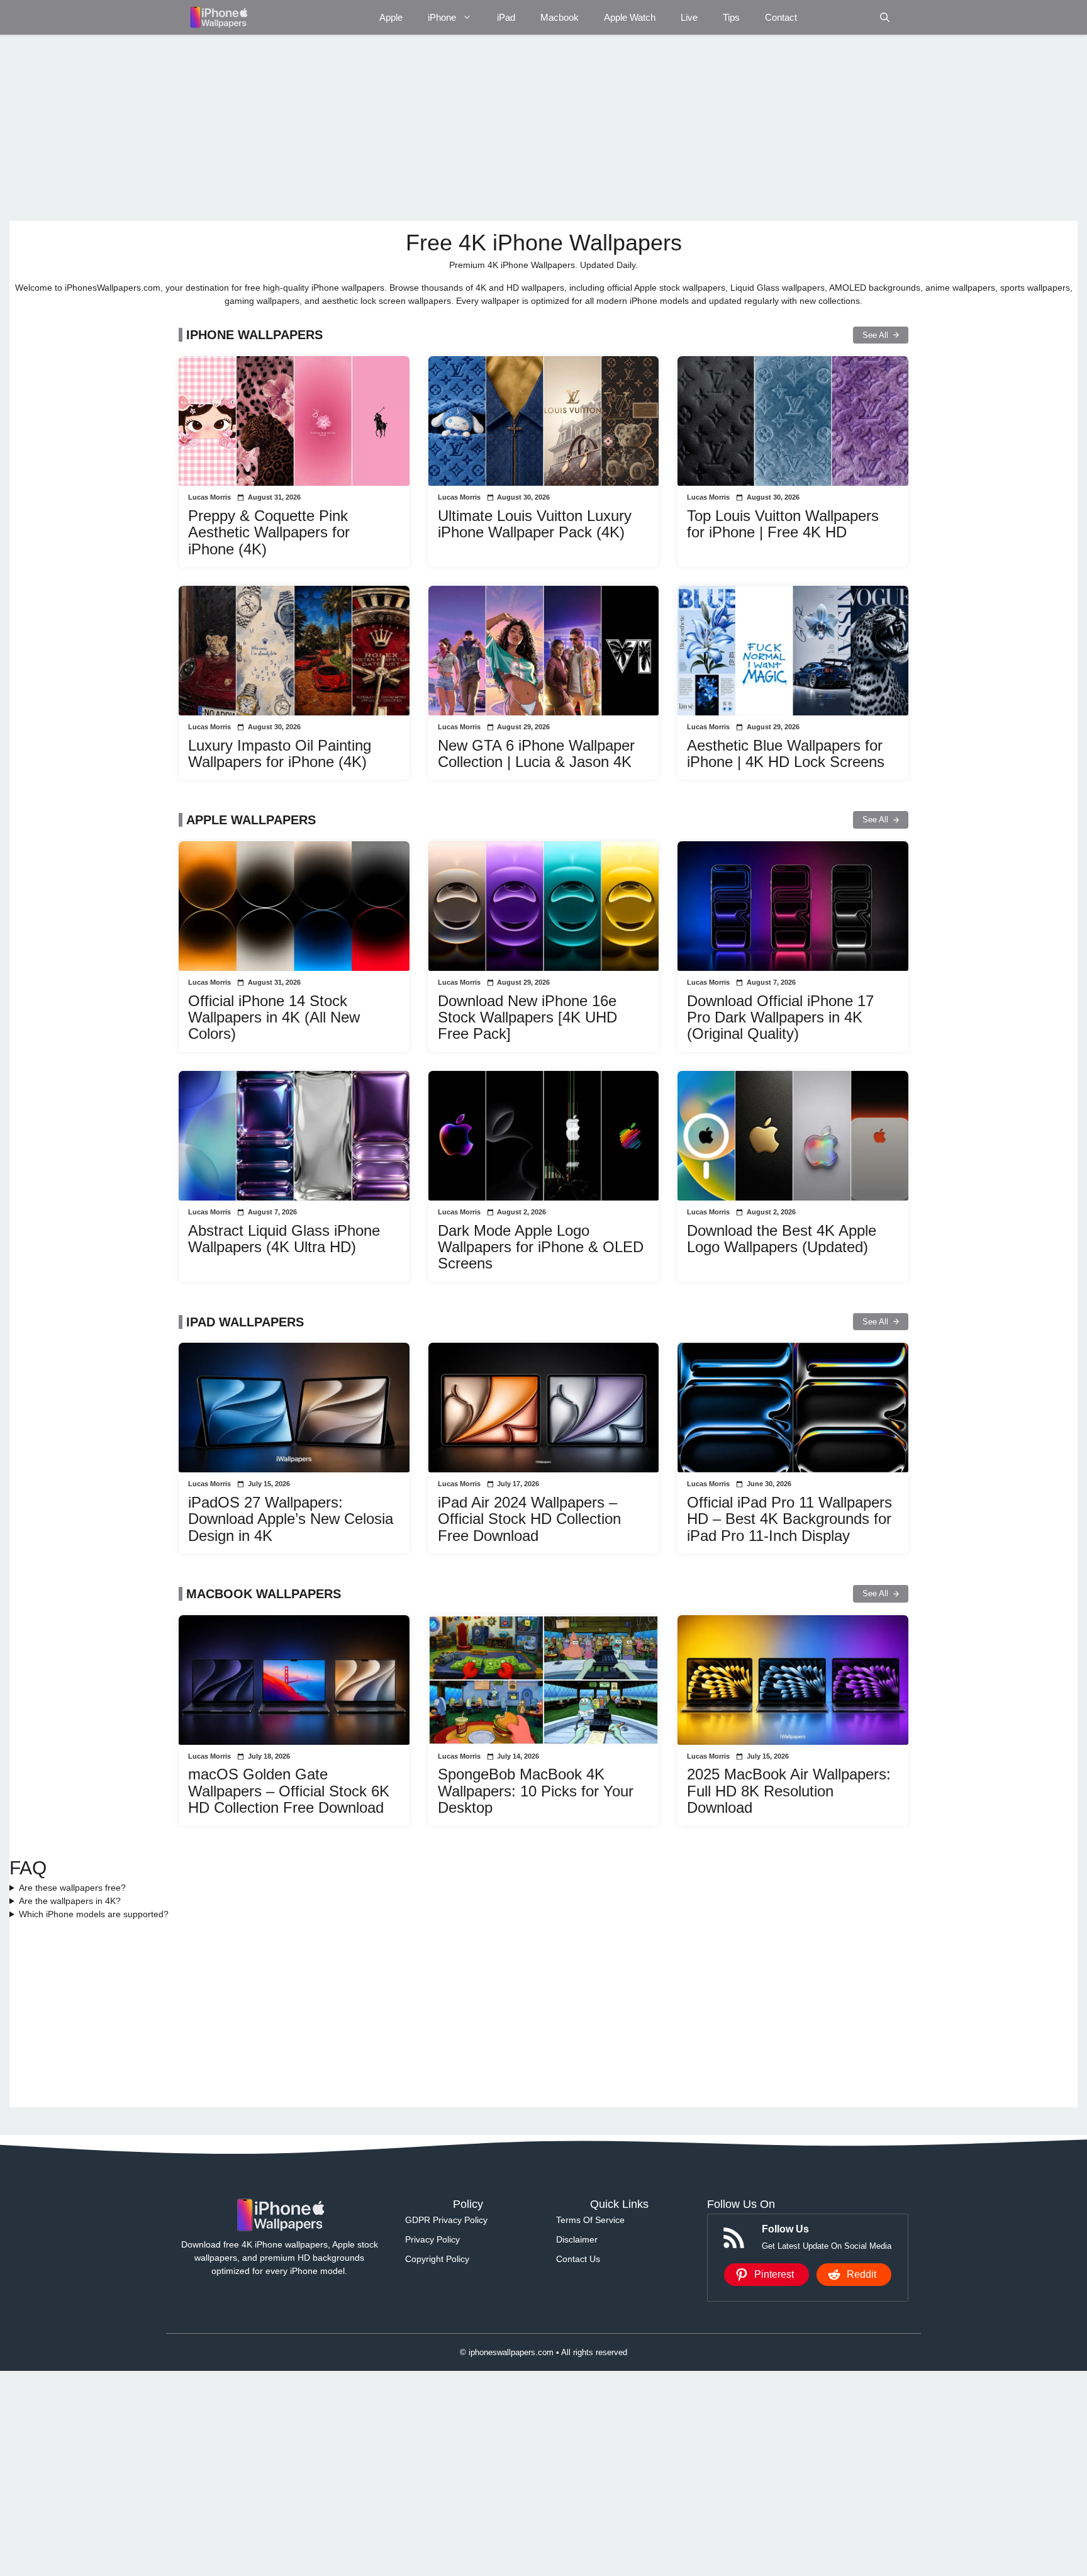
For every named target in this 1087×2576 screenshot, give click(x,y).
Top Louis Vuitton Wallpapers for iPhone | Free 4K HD (783, 524)
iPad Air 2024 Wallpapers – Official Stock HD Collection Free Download (529, 1519)
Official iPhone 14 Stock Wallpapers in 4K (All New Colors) (274, 1017)
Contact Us (578, 2259)
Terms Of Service (590, 2220)
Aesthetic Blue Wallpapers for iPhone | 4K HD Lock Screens (786, 753)
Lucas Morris (209, 497)
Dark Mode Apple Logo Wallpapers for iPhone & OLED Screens (541, 1247)
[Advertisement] (387, 128)
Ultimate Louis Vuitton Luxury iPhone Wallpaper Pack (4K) (535, 524)
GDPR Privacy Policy (446, 2220)
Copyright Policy (437, 2259)
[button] (885, 17)
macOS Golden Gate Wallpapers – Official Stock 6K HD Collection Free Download (289, 1791)
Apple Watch (630, 17)
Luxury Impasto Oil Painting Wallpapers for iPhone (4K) (280, 753)
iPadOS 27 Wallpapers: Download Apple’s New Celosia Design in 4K (291, 1519)
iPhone (442, 17)
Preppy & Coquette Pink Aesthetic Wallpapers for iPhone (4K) (269, 532)
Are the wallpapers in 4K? (70, 1901)
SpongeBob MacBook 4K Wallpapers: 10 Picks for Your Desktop (536, 1791)
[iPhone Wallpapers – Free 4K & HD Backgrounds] (218, 17)
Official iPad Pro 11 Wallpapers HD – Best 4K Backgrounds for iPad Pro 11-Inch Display (789, 1519)
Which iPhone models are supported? (94, 1914)
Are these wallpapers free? (72, 1888)
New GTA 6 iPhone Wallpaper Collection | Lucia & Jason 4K (536, 753)
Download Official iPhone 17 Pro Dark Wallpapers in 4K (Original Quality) (780, 1017)
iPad (506, 17)
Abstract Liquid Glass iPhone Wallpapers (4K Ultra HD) (284, 1239)
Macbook (560, 17)
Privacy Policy (432, 2239)
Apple (391, 17)
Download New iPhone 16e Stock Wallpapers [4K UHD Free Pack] (527, 1017)
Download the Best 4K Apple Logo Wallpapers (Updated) (782, 1239)
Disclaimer (577, 2239)
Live (689, 17)
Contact (781, 17)
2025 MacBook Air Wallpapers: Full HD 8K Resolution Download (789, 1791)
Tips (731, 17)
